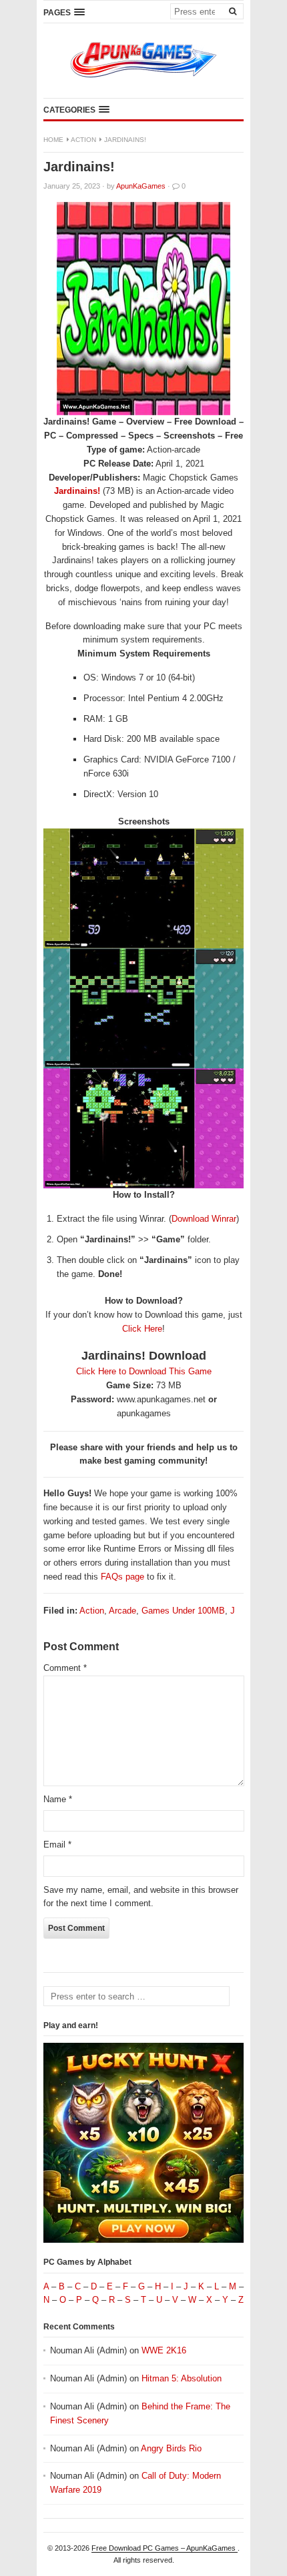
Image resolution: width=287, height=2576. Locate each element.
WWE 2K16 (164, 2350)
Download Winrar (204, 1219)
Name (58, 1799)
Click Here (142, 1329)
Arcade (122, 1611)
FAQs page (122, 1577)
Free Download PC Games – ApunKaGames (165, 2548)
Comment (65, 1668)
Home (53, 140)
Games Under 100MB (183, 1611)
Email (57, 1845)
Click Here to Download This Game (144, 1371)
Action (83, 140)
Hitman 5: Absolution (182, 2378)
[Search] (232, 11)
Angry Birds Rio (171, 2448)
